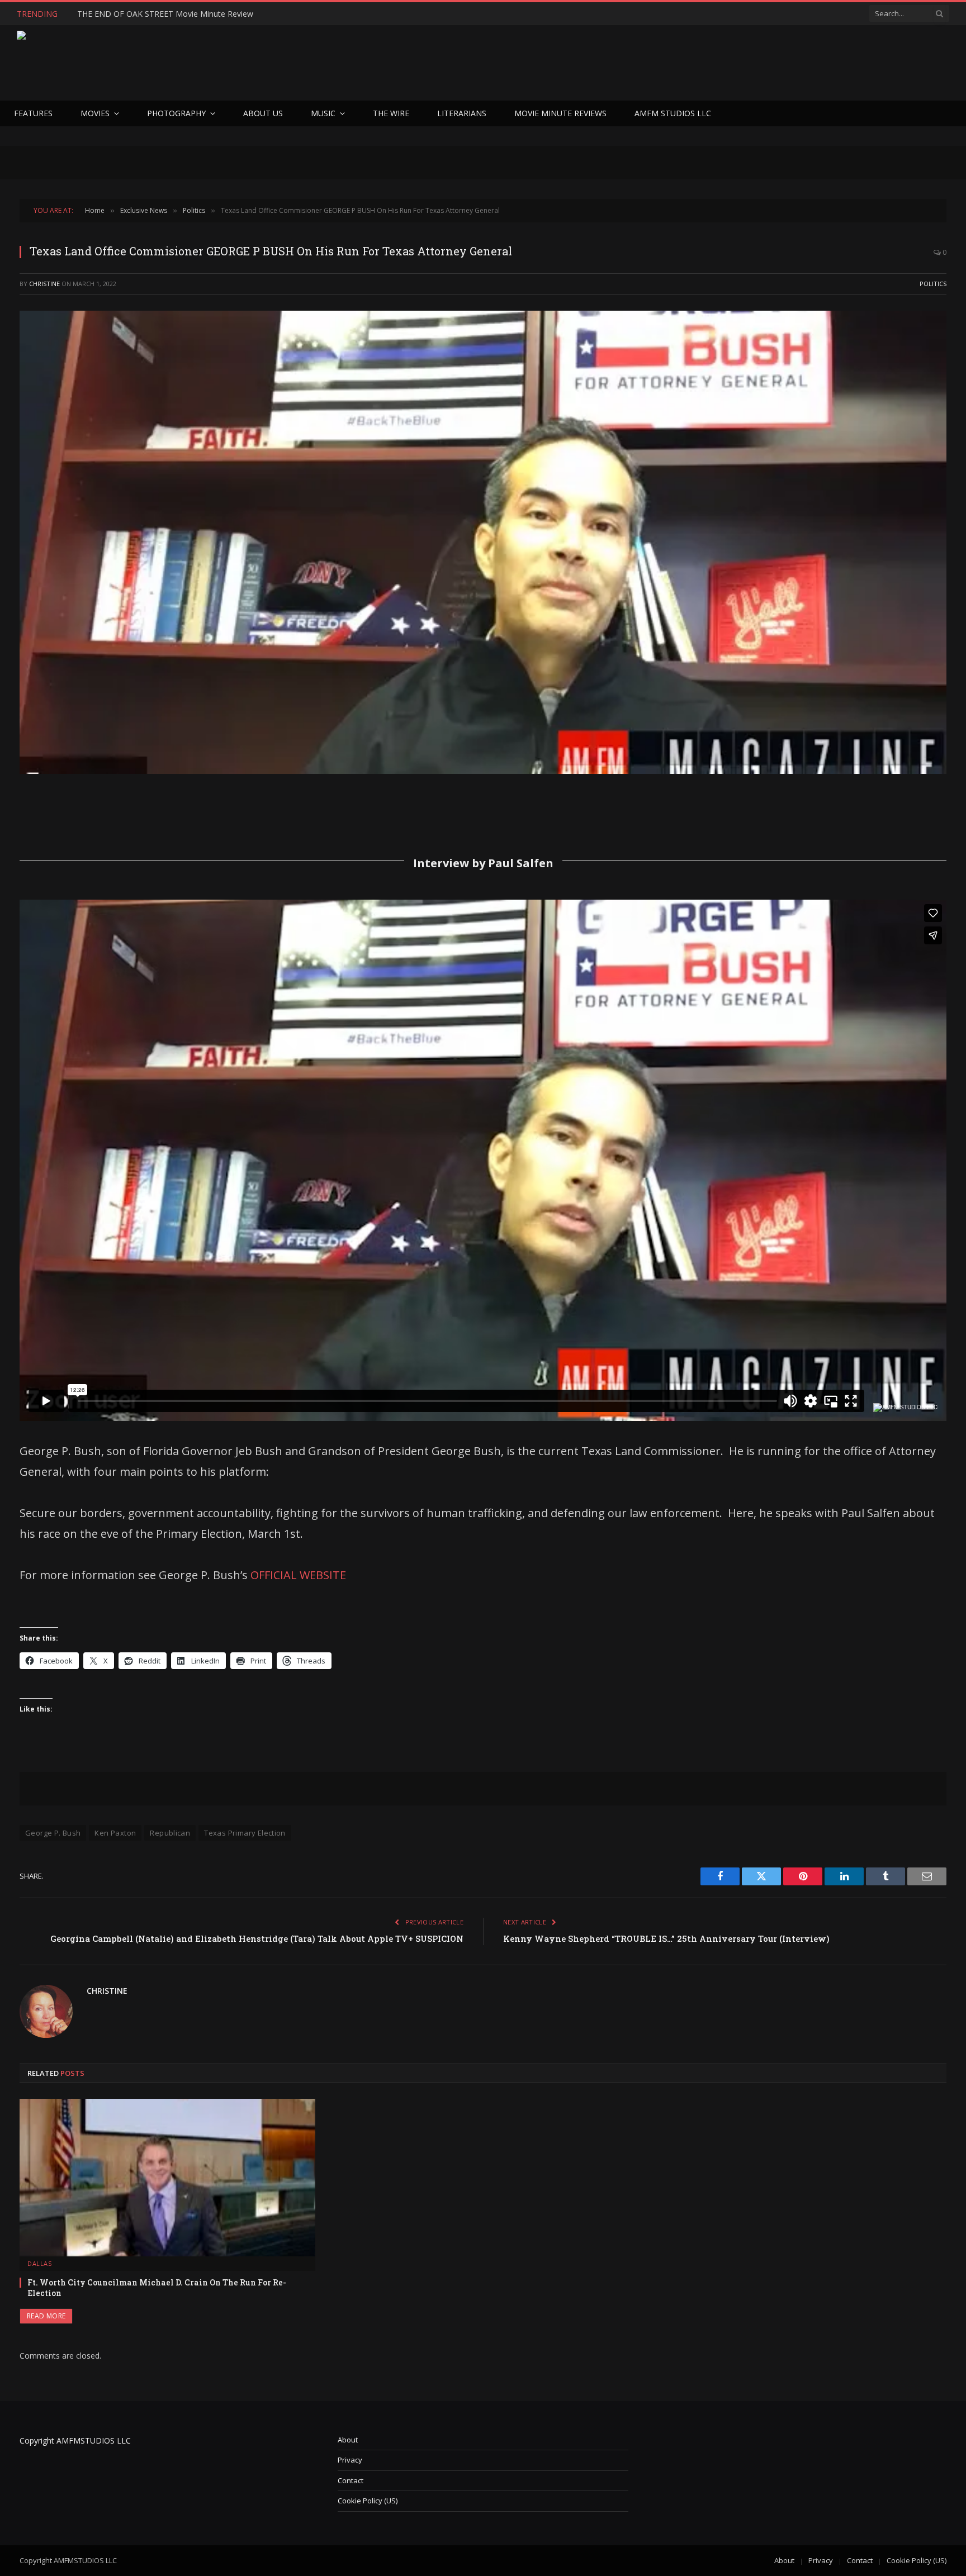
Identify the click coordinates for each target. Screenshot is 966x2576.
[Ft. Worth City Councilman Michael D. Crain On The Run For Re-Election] (167, 2177)
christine (44, 284)
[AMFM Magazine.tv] (199, 63)
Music (323, 113)
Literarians (462, 113)
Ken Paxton (115, 1833)
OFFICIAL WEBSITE (298, 1575)
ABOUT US (263, 113)
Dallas (39, 2263)
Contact (351, 2480)
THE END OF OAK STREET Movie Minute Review (165, 14)
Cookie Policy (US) (368, 2501)
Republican (170, 1833)
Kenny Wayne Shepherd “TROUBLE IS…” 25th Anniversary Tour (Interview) (666, 1938)
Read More (46, 2316)
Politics (933, 284)
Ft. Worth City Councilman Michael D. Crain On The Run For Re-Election (157, 2288)
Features (33, 113)
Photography (176, 113)
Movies (95, 113)
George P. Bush (53, 1833)
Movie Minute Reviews (560, 113)
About (348, 2440)
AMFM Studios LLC (673, 113)
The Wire (391, 113)
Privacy (350, 2460)
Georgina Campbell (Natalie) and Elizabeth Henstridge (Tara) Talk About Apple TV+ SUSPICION (257, 1938)
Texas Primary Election (245, 1833)
